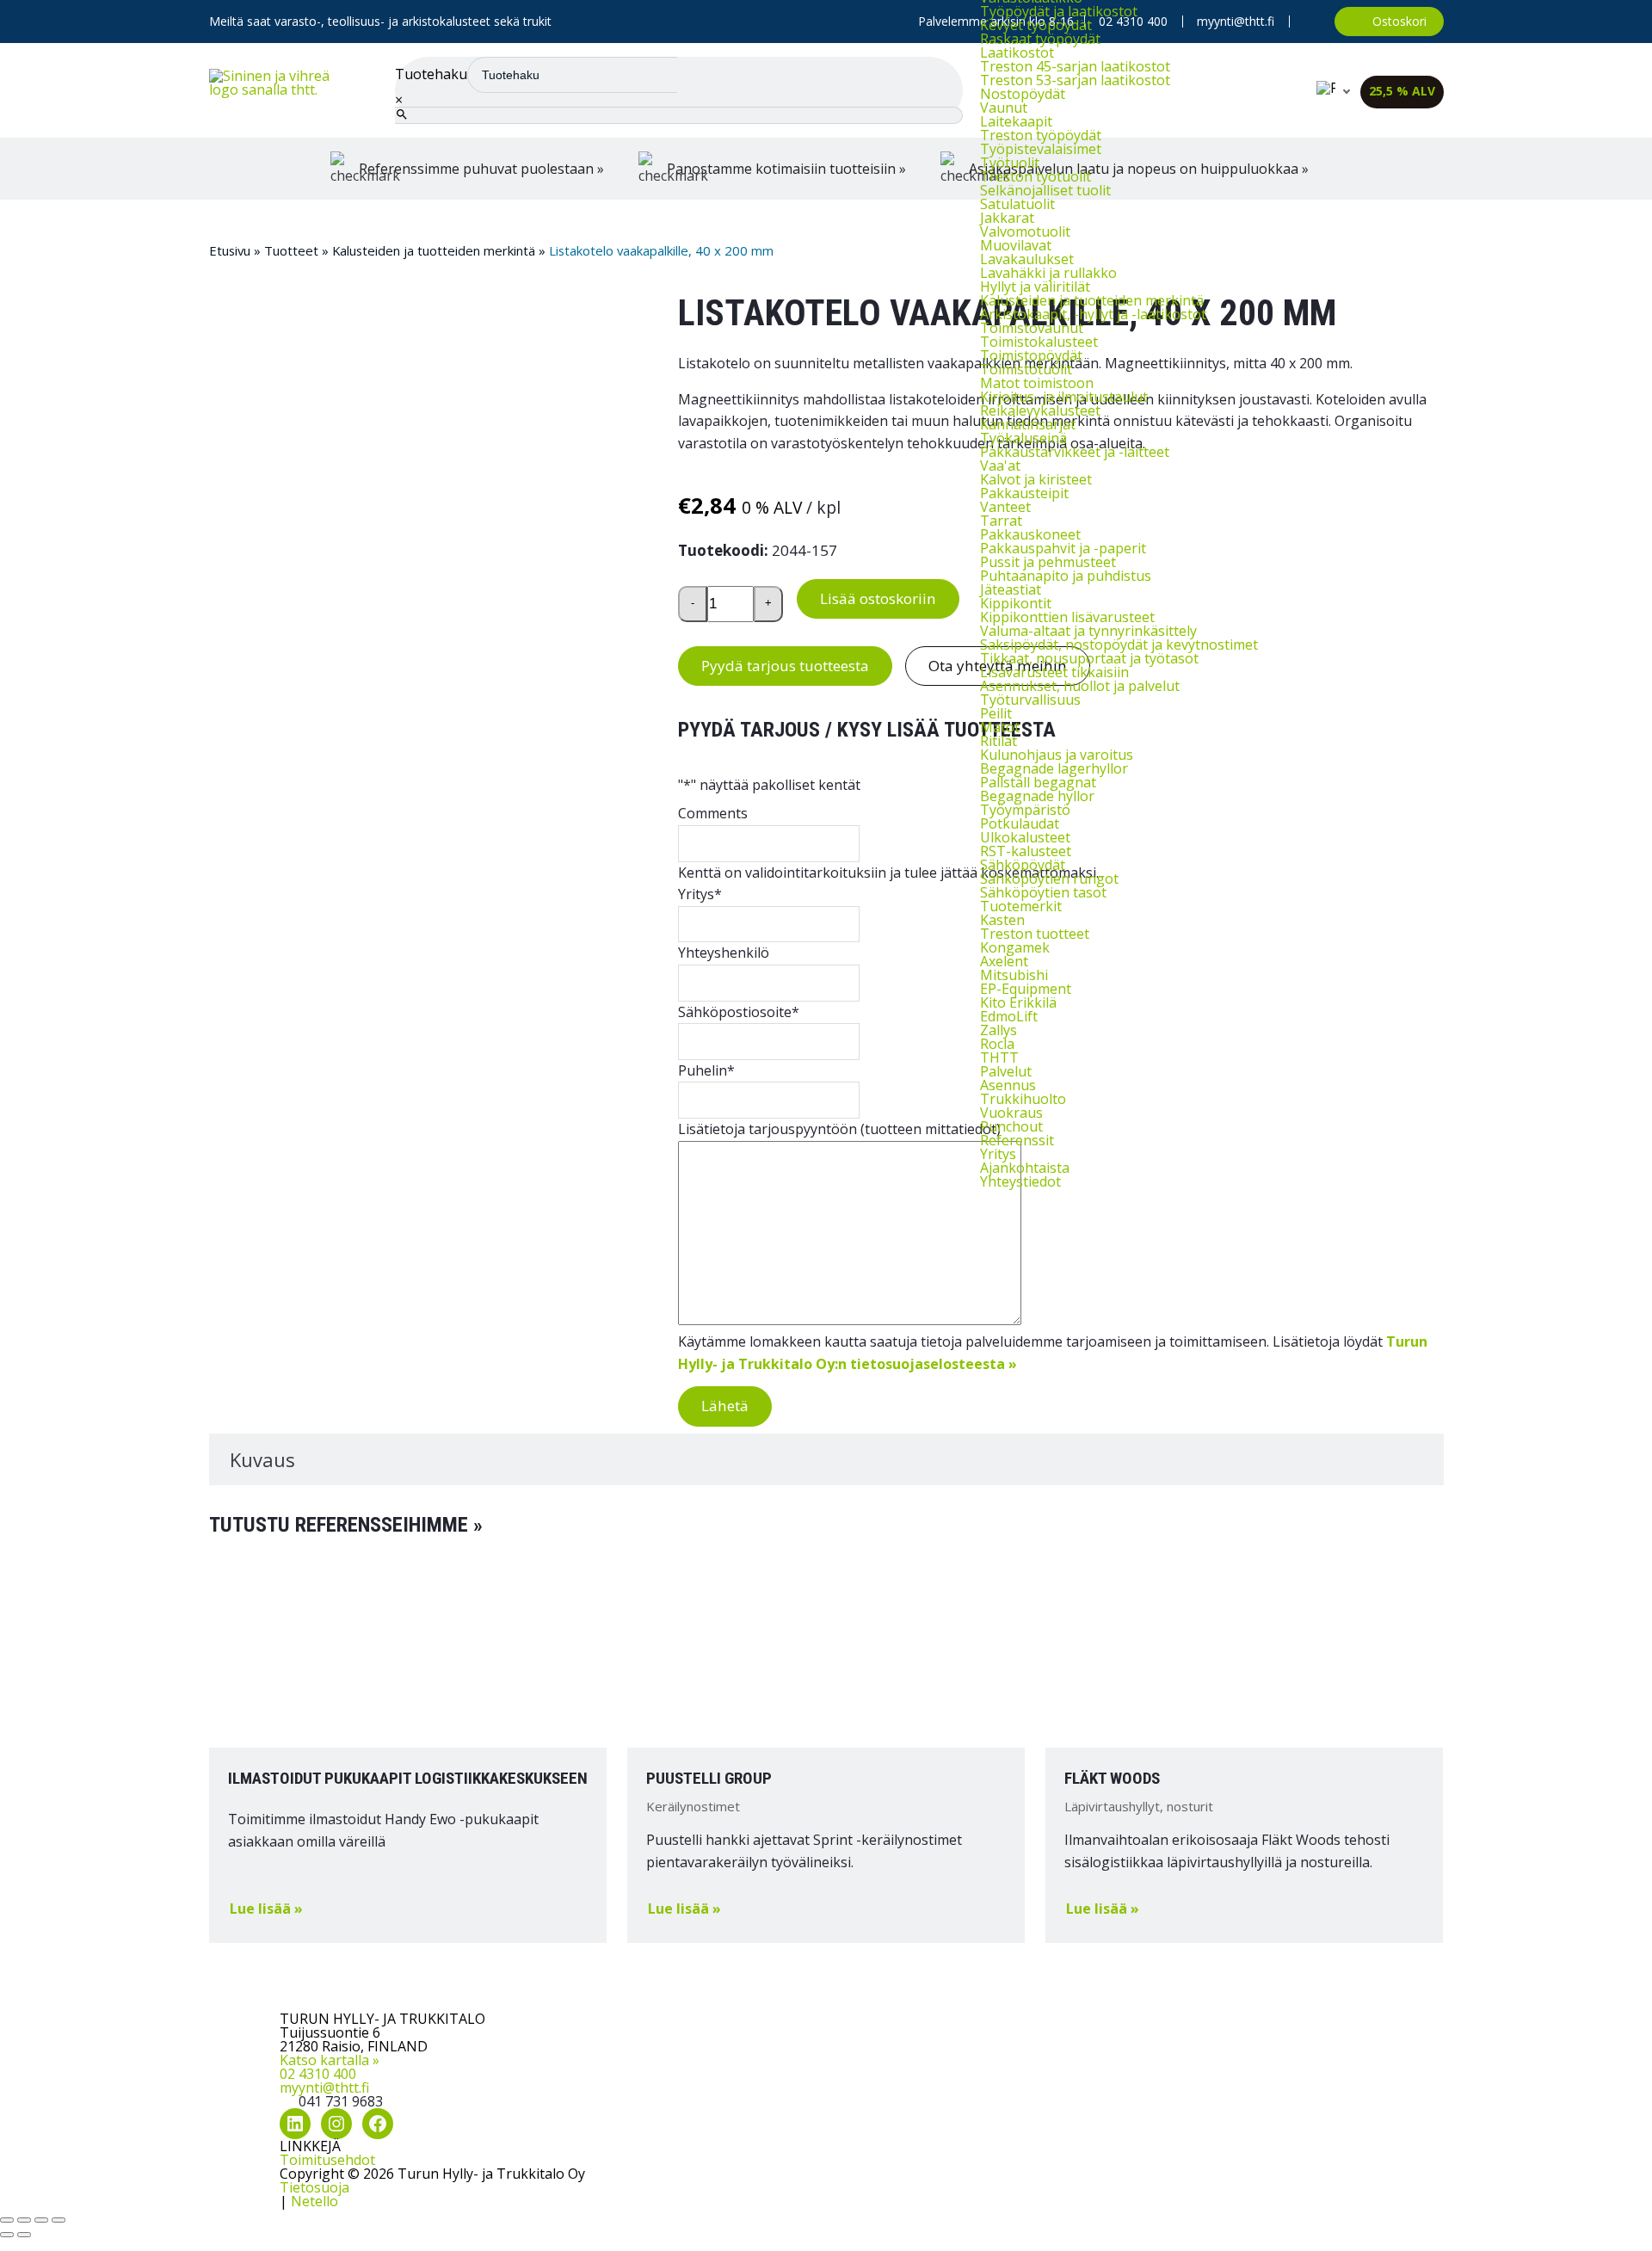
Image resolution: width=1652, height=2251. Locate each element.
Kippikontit (1016, 603)
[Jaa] (41, 2220)
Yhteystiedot (1020, 1181)
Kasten (1002, 920)
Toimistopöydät (1031, 355)
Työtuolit (1010, 163)
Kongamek (1015, 947)
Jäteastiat (1011, 589)
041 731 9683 (341, 2101)
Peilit (996, 713)
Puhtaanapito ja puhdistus (1066, 576)
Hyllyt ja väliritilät (1035, 287)
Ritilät (999, 741)
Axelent (1004, 961)
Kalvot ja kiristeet (1036, 479)
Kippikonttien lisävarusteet (1067, 617)
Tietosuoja (314, 2187)
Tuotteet (291, 250)
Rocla (997, 1044)
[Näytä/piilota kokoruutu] (24, 2220)
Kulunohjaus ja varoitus (1057, 755)
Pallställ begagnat (1038, 782)
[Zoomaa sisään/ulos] (7, 2220)
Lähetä (725, 1406)
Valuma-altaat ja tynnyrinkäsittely (1088, 631)
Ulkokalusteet (1025, 837)
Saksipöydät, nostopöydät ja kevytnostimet (1119, 644)
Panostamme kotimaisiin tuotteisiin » (786, 169)
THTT (999, 1058)
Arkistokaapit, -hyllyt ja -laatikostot (1093, 314)
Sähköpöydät (1023, 865)
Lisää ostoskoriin (878, 598)
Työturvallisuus (1030, 700)
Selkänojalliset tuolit (1045, 190)
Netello (314, 2201)
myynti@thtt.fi (324, 2088)
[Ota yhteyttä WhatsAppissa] (1312, 22)
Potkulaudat (1020, 823)
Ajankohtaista (1025, 1168)
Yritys (998, 1154)
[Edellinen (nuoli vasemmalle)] (7, 2235)
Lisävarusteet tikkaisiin (1054, 672)
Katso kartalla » (330, 2060)
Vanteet (1005, 507)
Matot (1000, 727)
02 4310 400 (318, 2074)
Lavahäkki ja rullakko (1048, 273)
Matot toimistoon (1037, 383)
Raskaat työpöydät (1040, 39)
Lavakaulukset (1027, 259)
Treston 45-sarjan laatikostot (1075, 66)
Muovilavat (1016, 245)
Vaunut (1004, 108)
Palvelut (1006, 1071)
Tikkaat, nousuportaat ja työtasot (1089, 658)
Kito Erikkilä (1018, 1002)
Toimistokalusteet (1039, 342)
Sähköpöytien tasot (1043, 892)
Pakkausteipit (1024, 493)
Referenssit (1017, 1140)
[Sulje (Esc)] (59, 2220)
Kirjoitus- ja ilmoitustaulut (1064, 397)
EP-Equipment (1026, 989)
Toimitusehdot (327, 2160)
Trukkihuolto (1023, 1099)
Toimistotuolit (1026, 369)
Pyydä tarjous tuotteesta (785, 666)
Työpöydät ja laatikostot (1059, 11)
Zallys (999, 1030)
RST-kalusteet (1026, 851)
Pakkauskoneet (1030, 534)
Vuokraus (1011, 1113)
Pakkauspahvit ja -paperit (1063, 548)
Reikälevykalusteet (1040, 410)
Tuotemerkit (1021, 906)
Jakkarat (1007, 218)
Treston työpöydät (1041, 135)
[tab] (826, 1460)
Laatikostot (1017, 52)
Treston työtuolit (1036, 176)
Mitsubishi (1014, 975)
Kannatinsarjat (1028, 424)
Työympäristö (1025, 810)
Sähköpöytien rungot (1049, 879)
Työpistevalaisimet (1041, 149)
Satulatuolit (1017, 204)
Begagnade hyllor (1037, 796)
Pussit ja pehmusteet (1048, 562)
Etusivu (230, 250)
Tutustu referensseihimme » (346, 1525)
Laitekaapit (1016, 121)
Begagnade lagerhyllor (1054, 768)
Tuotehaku (431, 74)
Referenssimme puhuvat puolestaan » (481, 169)
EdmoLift (1009, 1016)
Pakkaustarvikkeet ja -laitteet (1075, 452)
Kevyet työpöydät (1036, 25)
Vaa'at (1000, 466)
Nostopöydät (1023, 94)
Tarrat (1001, 521)
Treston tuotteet (1035, 934)
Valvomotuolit (1025, 231)
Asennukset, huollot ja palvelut (1080, 686)
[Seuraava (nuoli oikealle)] (24, 2235)
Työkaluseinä (1023, 438)
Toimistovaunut (1032, 328)
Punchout (1011, 1126)
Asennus (1008, 1085)
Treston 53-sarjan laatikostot (1075, 80)
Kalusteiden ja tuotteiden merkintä (1092, 300)
